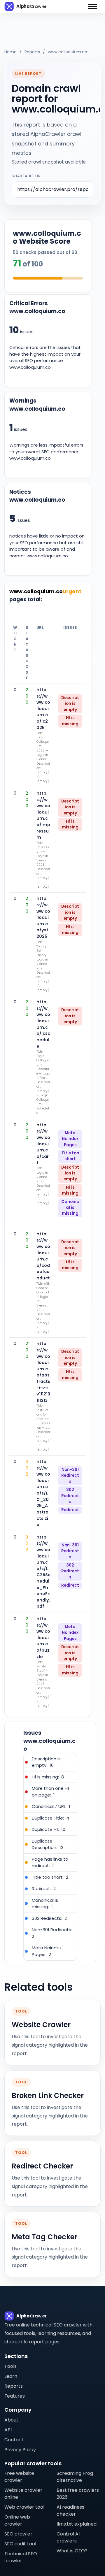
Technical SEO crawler (21, 2557)
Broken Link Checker (48, 2096)
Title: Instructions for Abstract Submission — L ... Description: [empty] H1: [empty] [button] (43, 1428)
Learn (11, 2376)
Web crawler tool (24, 2507)
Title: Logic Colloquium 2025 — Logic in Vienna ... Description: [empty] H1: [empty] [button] (43, 757)
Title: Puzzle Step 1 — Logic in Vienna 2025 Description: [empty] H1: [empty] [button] (43, 1684)
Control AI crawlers (68, 2537)
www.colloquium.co (68, 52)
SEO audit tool (20, 2544)
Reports (32, 52)
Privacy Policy (20, 2450)
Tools (10, 2366)
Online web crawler (17, 2520)
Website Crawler (41, 2025)
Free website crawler (19, 2477)
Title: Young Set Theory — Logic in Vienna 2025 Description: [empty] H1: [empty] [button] (43, 966)
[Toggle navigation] (92, 6)
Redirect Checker (42, 2166)
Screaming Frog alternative (75, 2477)
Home (10, 52)
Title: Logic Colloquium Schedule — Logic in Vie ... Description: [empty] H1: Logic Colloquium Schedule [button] (43, 1082)
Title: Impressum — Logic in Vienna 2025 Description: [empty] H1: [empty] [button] (43, 865)
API (8, 2430)
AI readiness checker (70, 2511)
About (11, 2420)
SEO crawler (18, 2534)
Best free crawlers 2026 (78, 2494)
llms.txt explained (77, 2524)
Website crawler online (23, 2494)
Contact (14, 2440)
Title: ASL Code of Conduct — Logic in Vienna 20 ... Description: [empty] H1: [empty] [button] (43, 1308)
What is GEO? (72, 2551)
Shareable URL (27, 176)
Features (15, 2396)
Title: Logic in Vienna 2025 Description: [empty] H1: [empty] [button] (43, 1186)
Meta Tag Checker (44, 2237)
